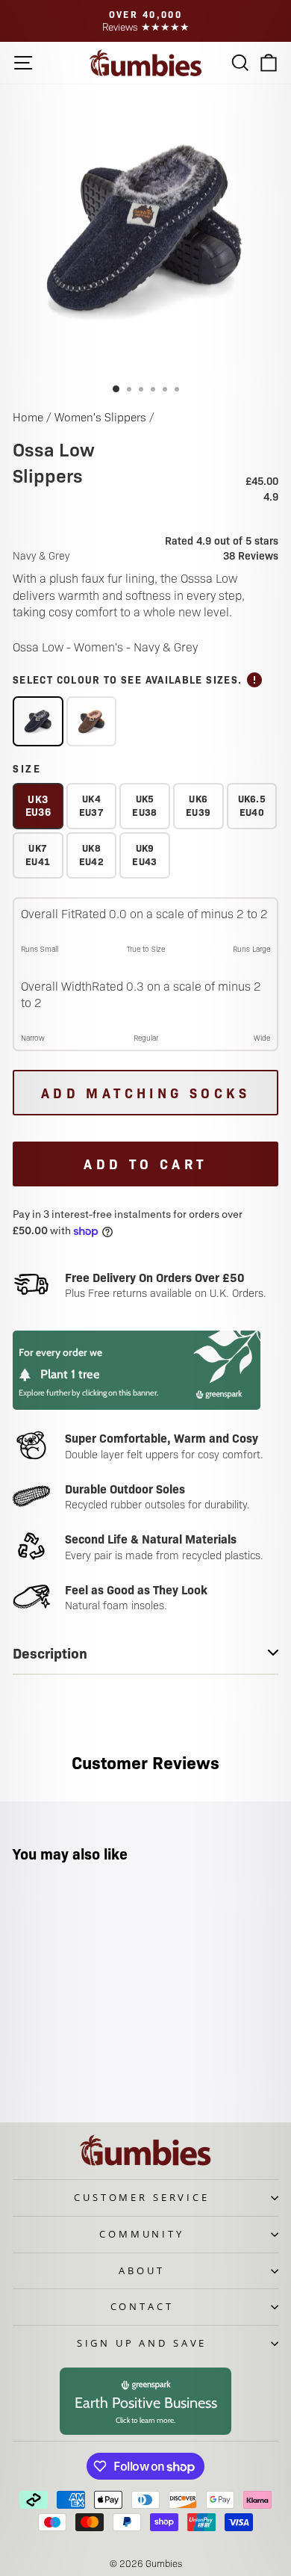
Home (28, 417)
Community (142, 2234)
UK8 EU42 (91, 854)
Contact (142, 2306)
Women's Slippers (100, 417)
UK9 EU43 (144, 854)
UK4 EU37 (91, 805)
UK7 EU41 (38, 854)
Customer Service (141, 2197)
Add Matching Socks (145, 1093)
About (141, 2270)
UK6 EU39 (198, 805)
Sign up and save (142, 2343)
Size (27, 768)
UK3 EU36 (38, 805)
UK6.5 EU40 (252, 805)
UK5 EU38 (144, 805)
